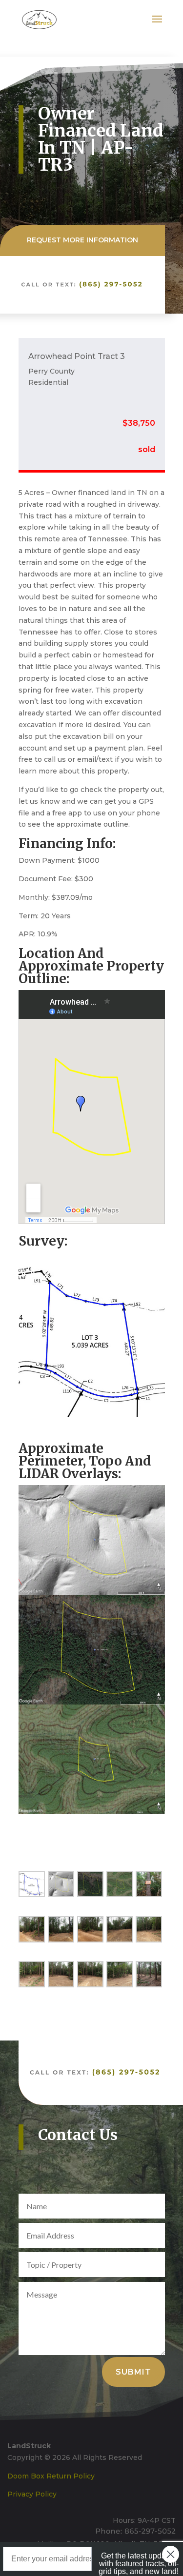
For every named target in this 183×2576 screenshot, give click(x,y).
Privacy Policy (32, 2494)
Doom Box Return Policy (51, 2476)
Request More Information (82, 240)
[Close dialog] (171, 2554)
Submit (133, 2372)
